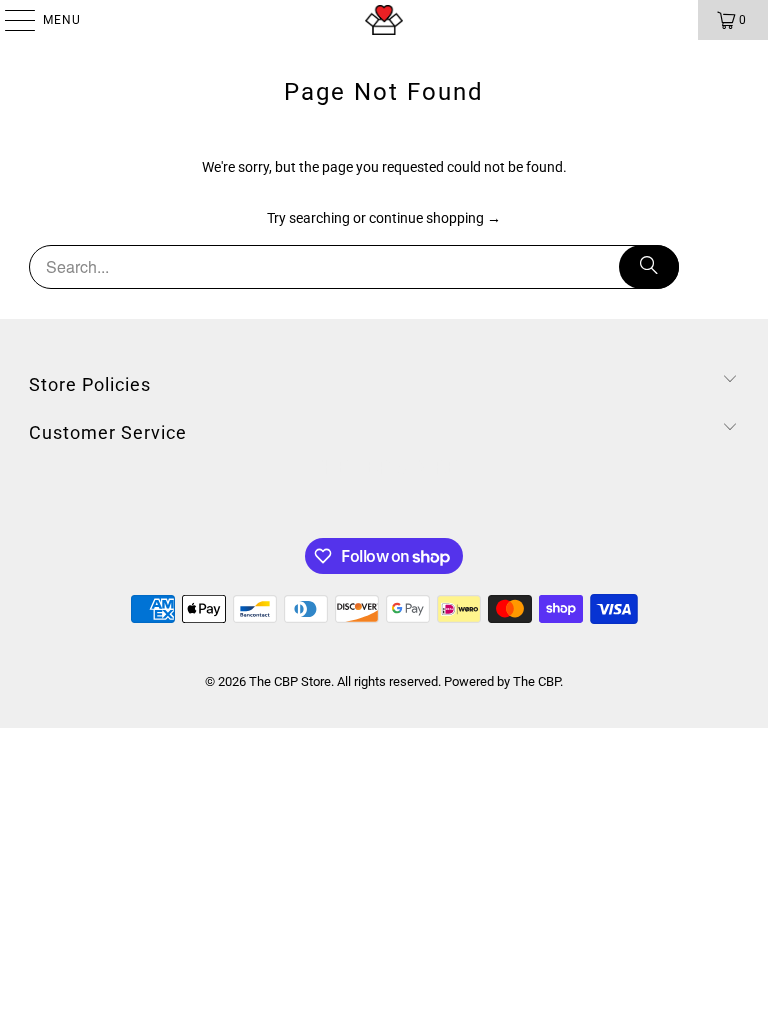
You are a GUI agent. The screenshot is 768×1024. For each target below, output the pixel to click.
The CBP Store (290, 681)
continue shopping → (435, 218)
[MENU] (10, 20)
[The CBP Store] (384, 20)
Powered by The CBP (502, 681)
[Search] (649, 267)
